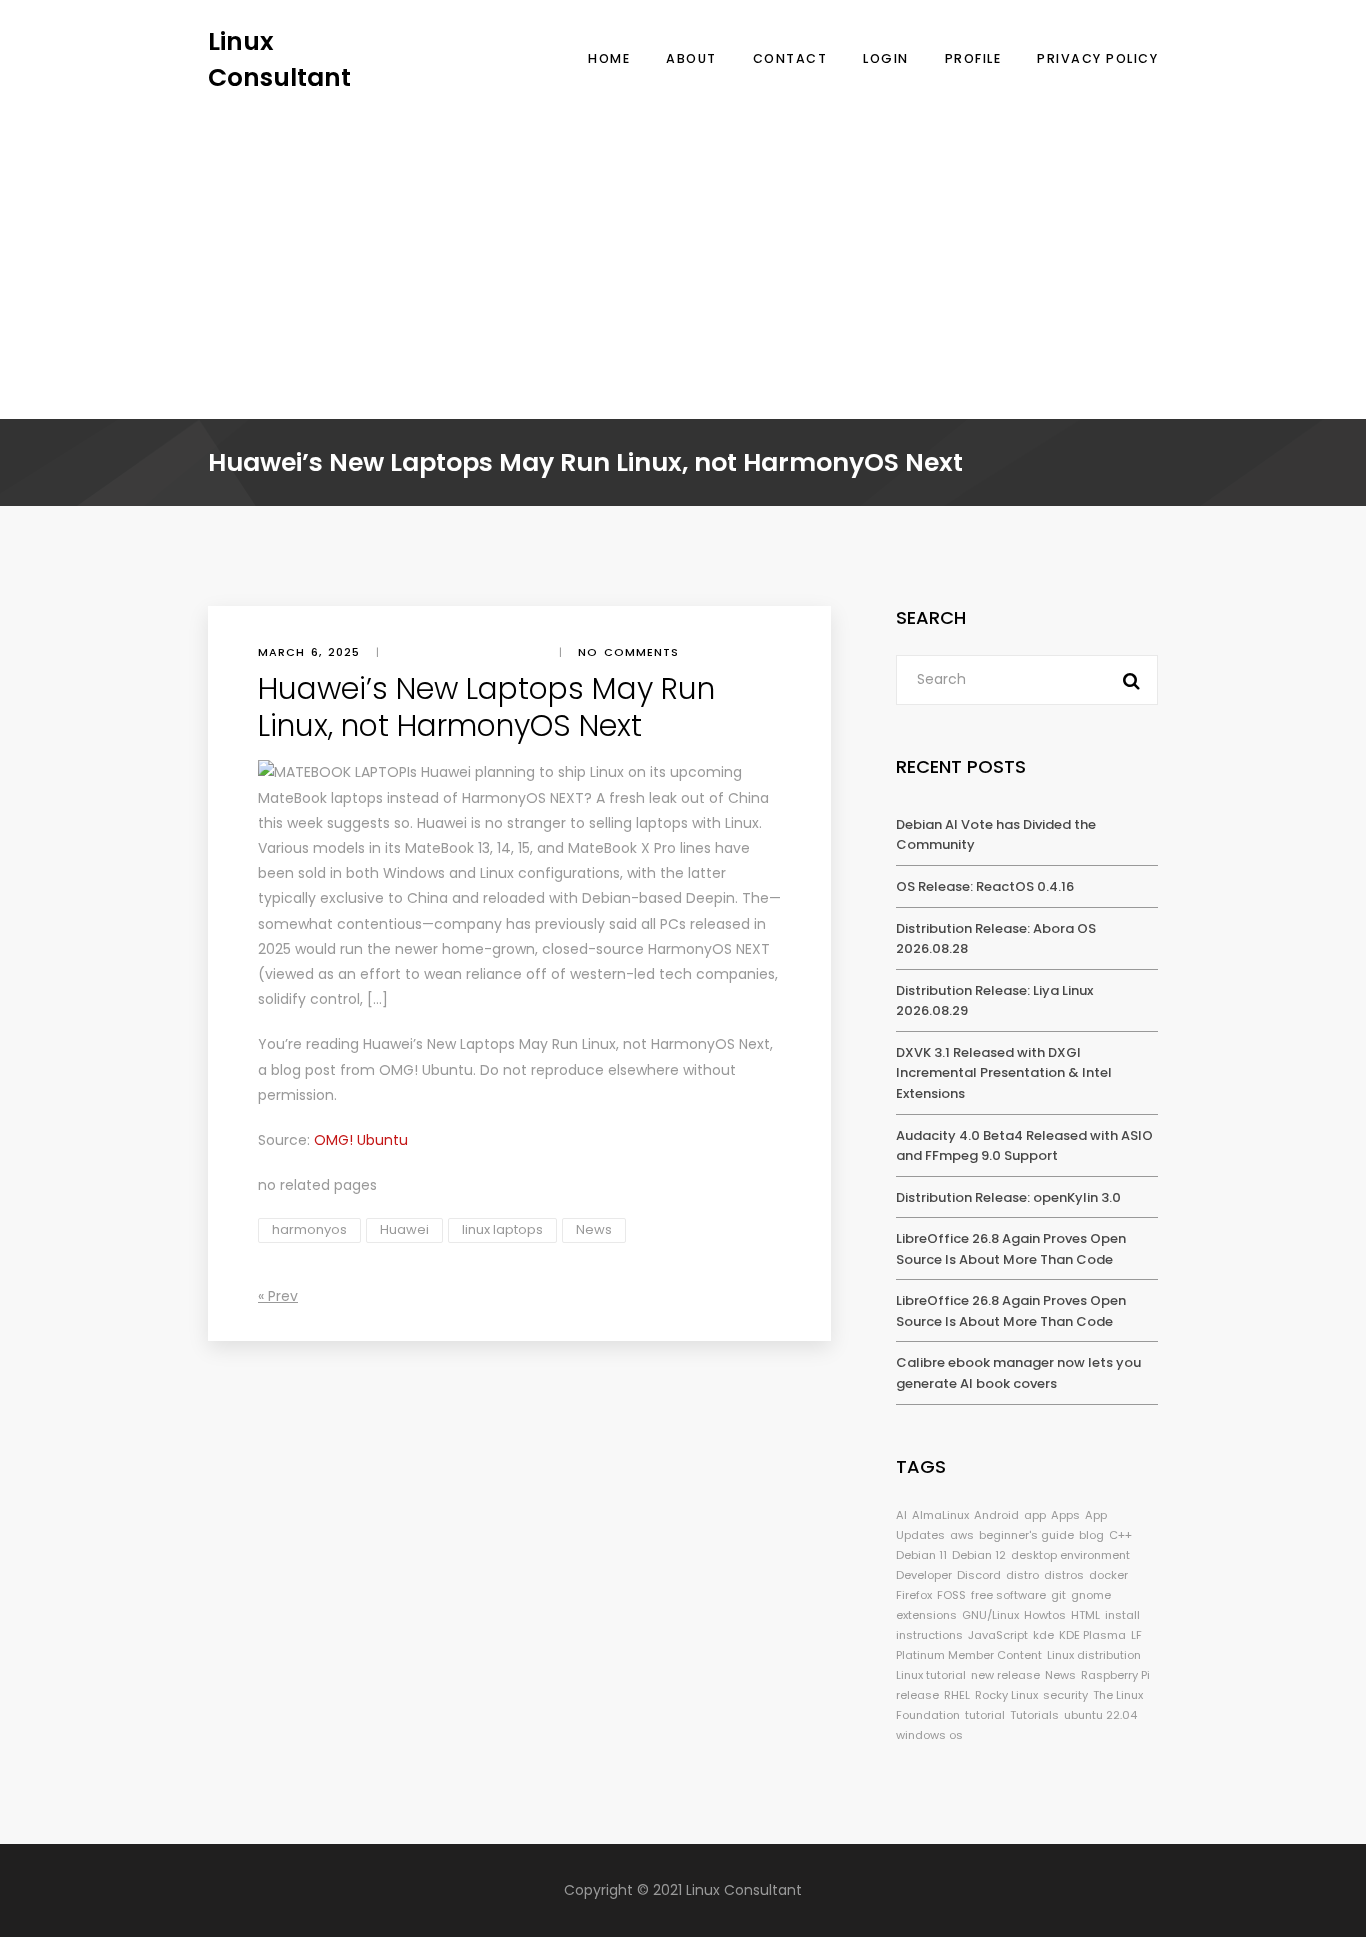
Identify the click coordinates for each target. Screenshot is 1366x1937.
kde (1043, 1635)
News (594, 1229)
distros (1064, 1575)
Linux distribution (1094, 1655)
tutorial (985, 1715)
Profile (973, 58)
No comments (628, 652)
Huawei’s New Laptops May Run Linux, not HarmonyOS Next (566, 1044)
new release (1005, 1675)
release (917, 1695)
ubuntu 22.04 (1100, 1715)
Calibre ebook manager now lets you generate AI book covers (1018, 1373)
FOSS (951, 1595)
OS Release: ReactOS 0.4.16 (985, 886)
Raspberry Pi (1115, 1675)
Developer (924, 1575)
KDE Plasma (1092, 1635)
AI (901, 1515)
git (1058, 1595)
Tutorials (1034, 1715)
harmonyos (309, 1229)
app (1035, 1515)
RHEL (957, 1695)
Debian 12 (979, 1555)
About (691, 58)
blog (1091, 1535)
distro (1022, 1575)
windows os (929, 1735)
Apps (1065, 1515)
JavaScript (998, 1635)
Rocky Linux (1006, 1695)
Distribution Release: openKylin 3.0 (1008, 1197)
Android (996, 1515)
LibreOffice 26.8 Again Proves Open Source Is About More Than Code (1011, 1249)
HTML (1085, 1615)
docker (1108, 1575)
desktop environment (1070, 1555)
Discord (979, 1575)
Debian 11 (921, 1555)
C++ (1120, 1535)
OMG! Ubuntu (426, 1070)
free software (1008, 1595)
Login (886, 58)
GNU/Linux (990, 1615)
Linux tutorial (931, 1675)
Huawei (404, 1229)
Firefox (914, 1595)
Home (609, 58)
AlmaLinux (940, 1515)
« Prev (278, 1296)
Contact (790, 58)
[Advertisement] (683, 245)
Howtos (1045, 1615)
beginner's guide (1026, 1535)
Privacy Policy (1097, 58)
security (1065, 1695)
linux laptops (502, 1229)
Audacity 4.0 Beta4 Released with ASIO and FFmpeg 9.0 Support (1024, 1146)
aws (962, 1535)
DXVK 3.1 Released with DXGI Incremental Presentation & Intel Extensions (1004, 1073)
